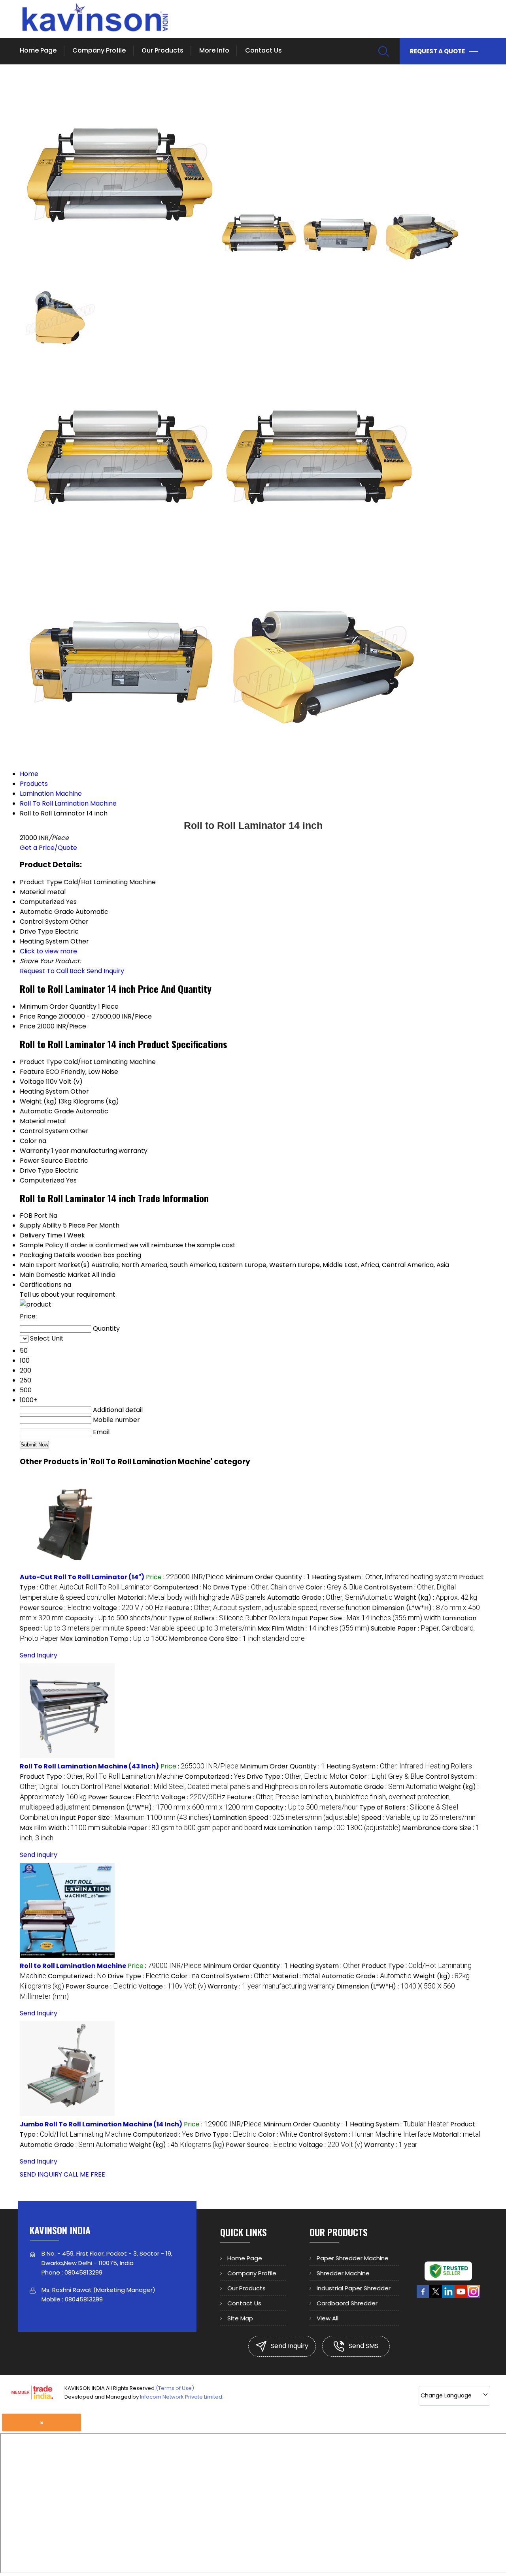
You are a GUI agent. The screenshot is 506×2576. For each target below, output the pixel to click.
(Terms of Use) (175, 2388)
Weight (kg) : (436, 1598)
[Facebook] (423, 2296)
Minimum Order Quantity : (268, 1577)
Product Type (41, 1062)
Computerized (42, 1180)
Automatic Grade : (330, 1598)
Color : (334, 1587)
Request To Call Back (52, 971)
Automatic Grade (47, 1111)
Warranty (35, 1151)
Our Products (162, 50)
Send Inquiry (105, 971)
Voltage (32, 1082)
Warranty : (271, 1986)
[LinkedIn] (448, 2296)
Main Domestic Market (55, 1275)
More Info (214, 50)
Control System (44, 1131)
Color (28, 1141)
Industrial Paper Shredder (354, 2288)
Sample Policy (42, 1245)
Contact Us (263, 50)
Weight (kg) (38, 1101)
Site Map (240, 2318)
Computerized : (182, 1587)
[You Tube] (461, 2296)
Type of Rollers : (229, 1618)
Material (33, 1121)
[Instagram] (474, 2296)
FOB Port (34, 1216)
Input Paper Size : (366, 1618)
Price (28, 1026)
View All (328, 2318)
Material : (192, 1598)
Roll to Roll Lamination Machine (73, 1966)
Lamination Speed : (286, 1818)
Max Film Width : (313, 1628)
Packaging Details (47, 1255)
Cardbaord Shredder (347, 2303)
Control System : (236, 1976)
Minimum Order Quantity (58, 1006)
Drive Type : (259, 1587)
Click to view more (48, 951)
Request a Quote (438, 51)
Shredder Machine (343, 2273)
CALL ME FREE (84, 2174)
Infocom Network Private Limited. (182, 2397)
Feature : (268, 1608)
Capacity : (116, 1618)
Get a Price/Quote (48, 848)
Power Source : (55, 1608)
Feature (32, 1072)
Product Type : (101, 1777)
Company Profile (99, 50)
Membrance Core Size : (237, 1639)
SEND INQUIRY (41, 2174)
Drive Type (37, 1170)
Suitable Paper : (182, 1828)
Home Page (38, 50)
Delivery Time (41, 1235)
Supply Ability (41, 1225)
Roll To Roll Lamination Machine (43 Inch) (89, 1766)
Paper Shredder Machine (353, 2258)
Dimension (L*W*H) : (173, 1807)
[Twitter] (436, 2296)
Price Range (38, 1016)
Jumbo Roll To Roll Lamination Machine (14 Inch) (101, 2124)
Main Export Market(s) (55, 1265)
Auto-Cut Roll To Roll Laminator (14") (82, 1577)
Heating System (44, 1091)
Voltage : (128, 1608)
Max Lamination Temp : (114, 1639)
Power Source (41, 1161)
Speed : (191, 1628)
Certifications (41, 1285)
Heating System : (385, 1577)
